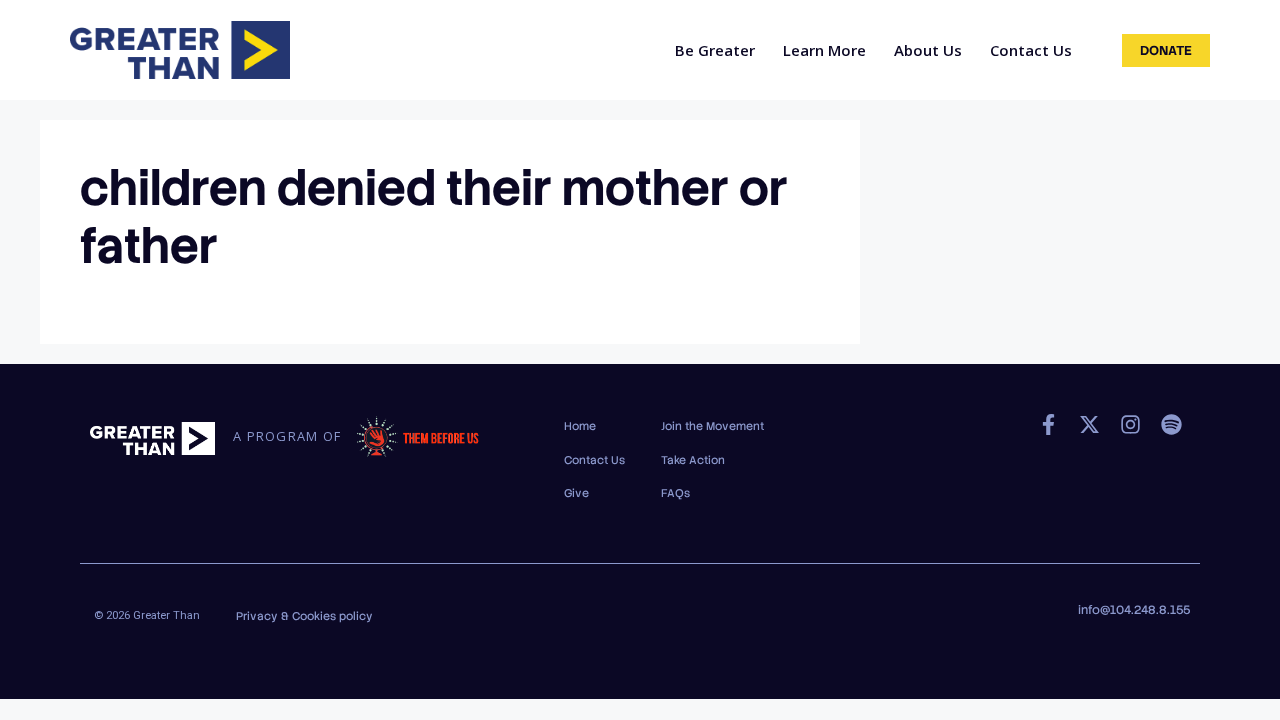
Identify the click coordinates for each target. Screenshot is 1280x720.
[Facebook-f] (1048, 424)
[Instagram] (1130, 424)
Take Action (693, 460)
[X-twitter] (1089, 424)
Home (580, 426)
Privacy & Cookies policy (304, 616)
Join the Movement (712, 426)
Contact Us (1031, 50)
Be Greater (715, 50)
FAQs (675, 493)
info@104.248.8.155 (1134, 610)
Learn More (824, 50)
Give (576, 493)
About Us (928, 50)
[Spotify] (1171, 424)
